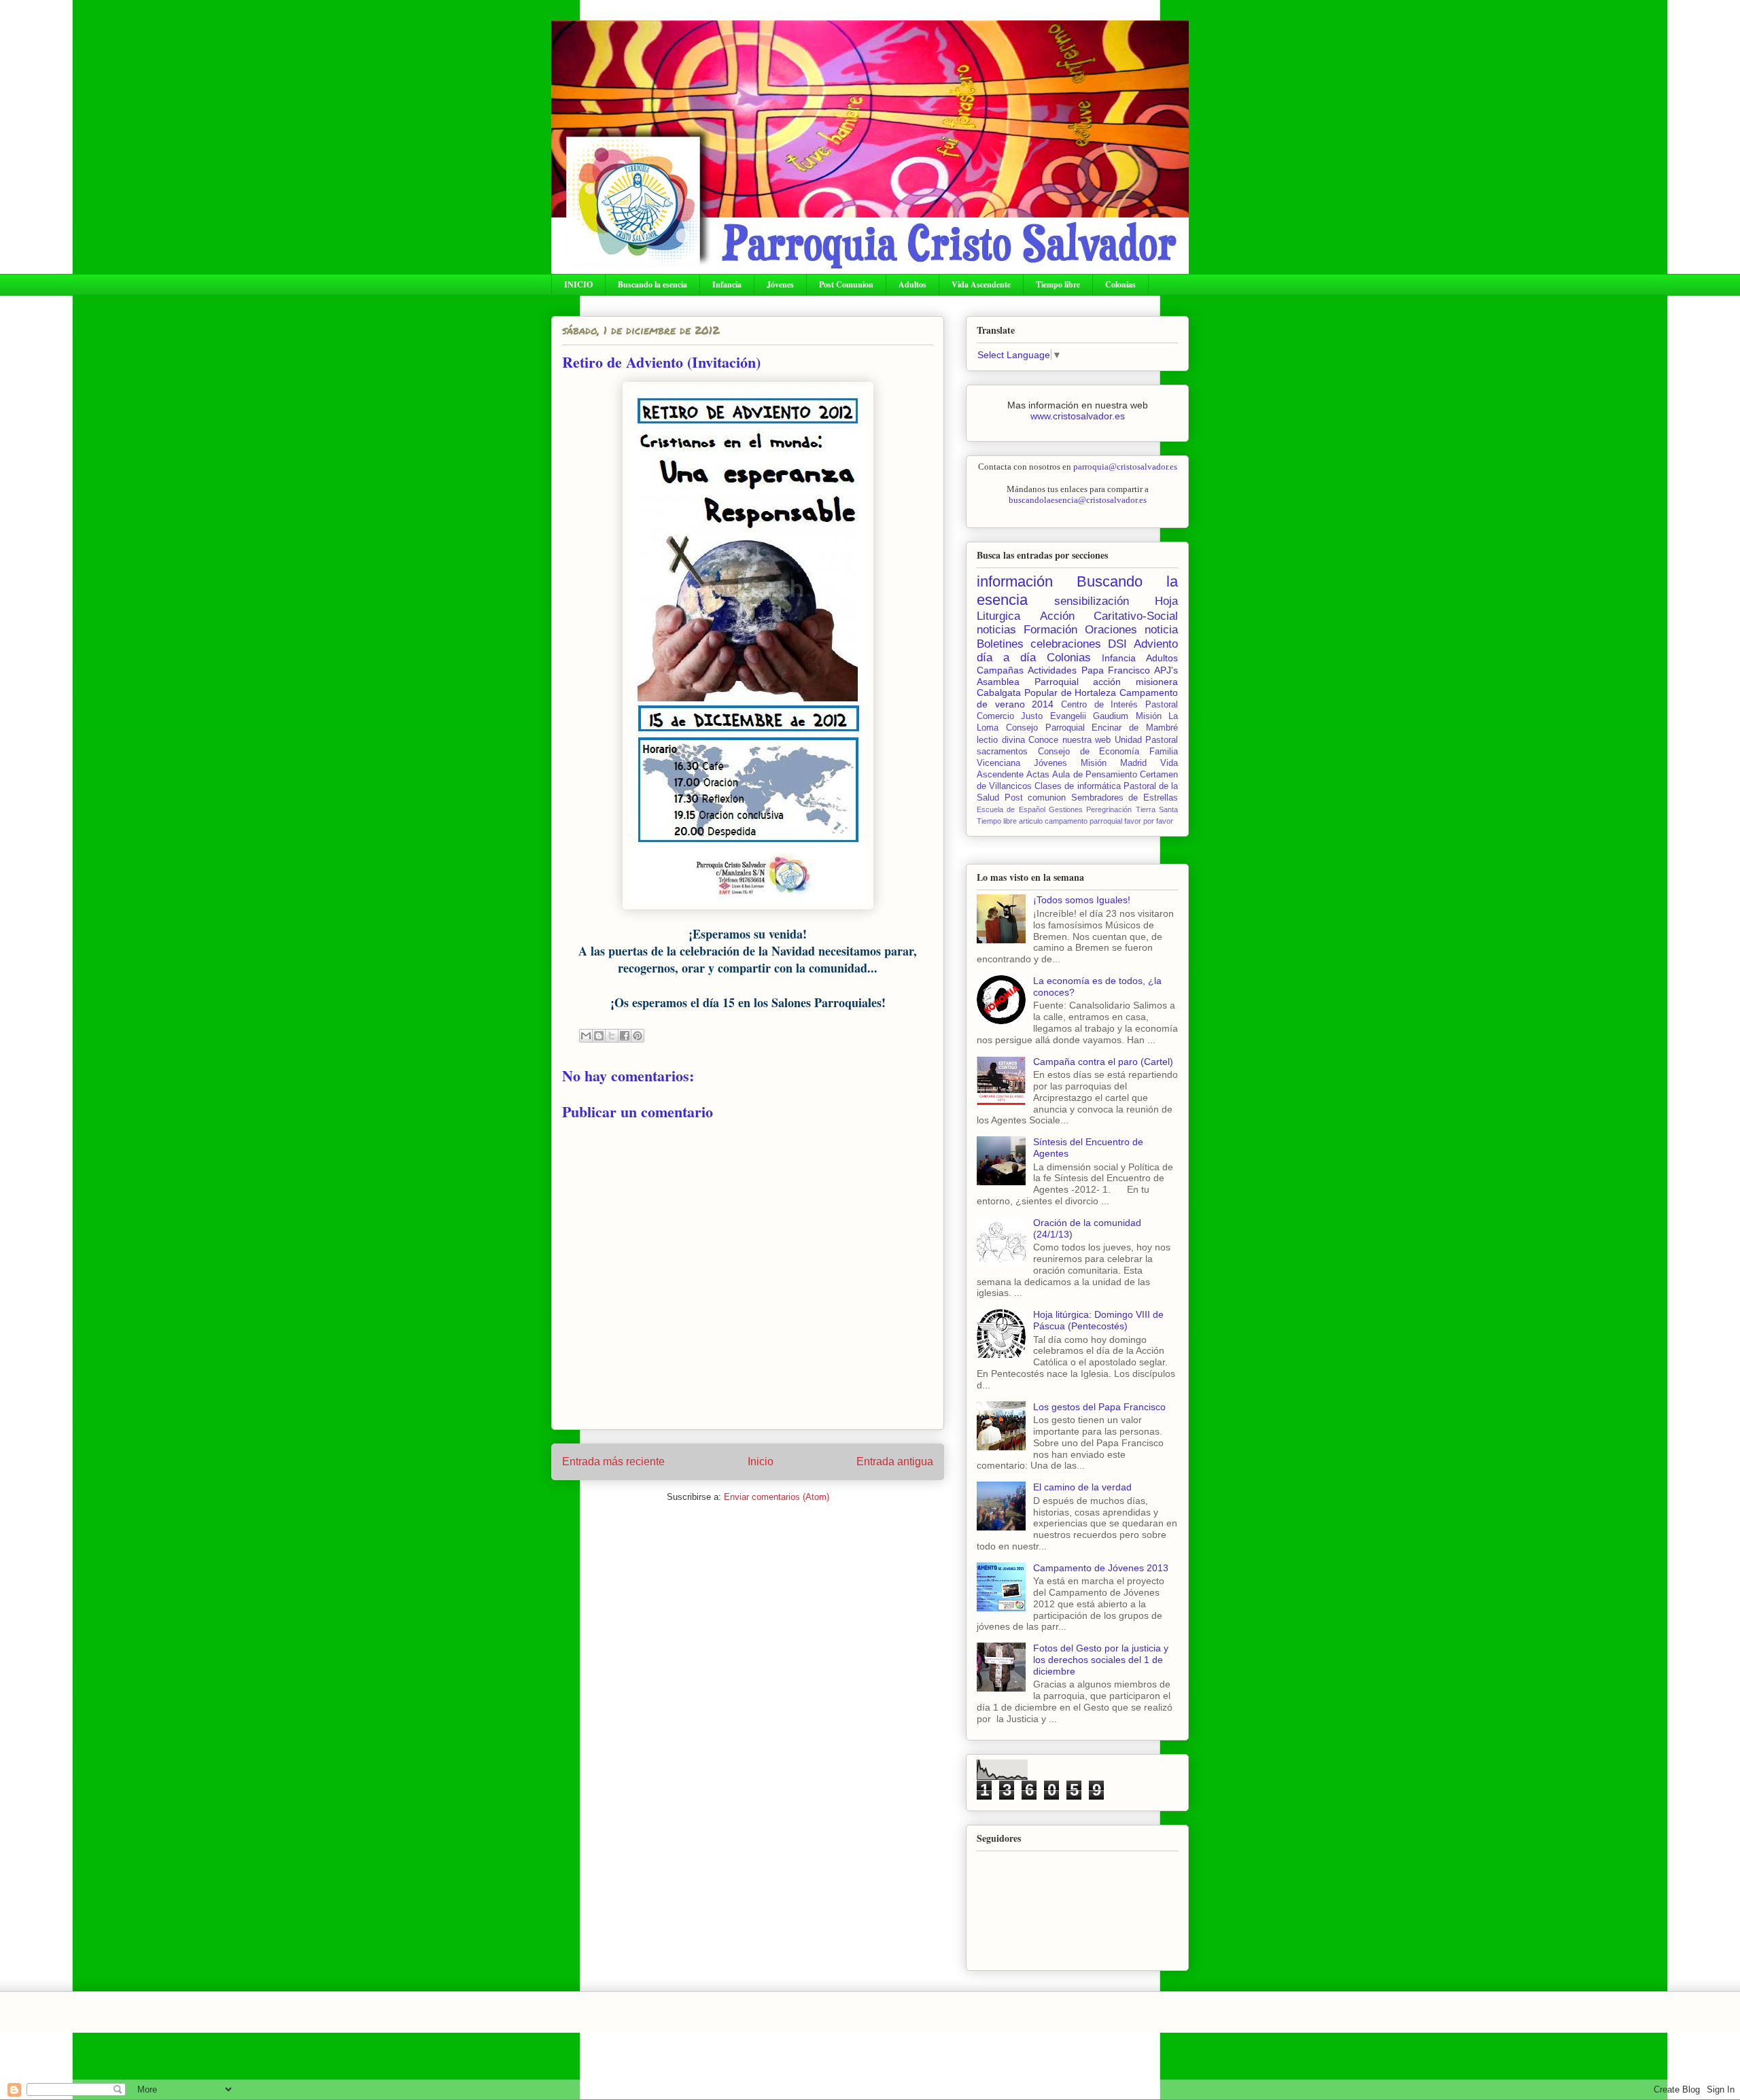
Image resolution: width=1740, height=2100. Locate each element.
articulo (1031, 821)
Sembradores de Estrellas (1125, 798)
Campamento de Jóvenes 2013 (1101, 1568)
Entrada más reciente (613, 1462)
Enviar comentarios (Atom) (777, 1497)
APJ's (1166, 670)
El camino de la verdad (1082, 1487)
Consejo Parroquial (1045, 728)
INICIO (578, 284)
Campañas (1000, 670)
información (1015, 581)
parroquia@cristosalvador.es (1125, 467)
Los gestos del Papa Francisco (1099, 1407)
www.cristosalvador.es (1078, 416)
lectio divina (1001, 740)
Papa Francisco (1116, 670)
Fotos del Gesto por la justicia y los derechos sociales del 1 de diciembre (1101, 1660)
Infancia (727, 284)
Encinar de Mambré (1135, 728)
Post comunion (1036, 798)
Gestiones (1066, 809)
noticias (996, 630)
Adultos (912, 284)
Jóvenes (780, 284)
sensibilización (1092, 601)
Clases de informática (1077, 786)
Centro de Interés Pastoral (1119, 705)
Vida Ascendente (981, 284)
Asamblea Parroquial (1028, 682)
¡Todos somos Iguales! (1082, 900)
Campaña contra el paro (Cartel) (1103, 1062)
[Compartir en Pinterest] (638, 1036)
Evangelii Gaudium (1089, 716)
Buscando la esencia (652, 284)
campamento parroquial (1083, 821)
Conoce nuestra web (1069, 740)
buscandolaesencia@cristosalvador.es (1078, 500)
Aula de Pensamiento (1094, 775)
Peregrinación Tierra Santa (1132, 809)
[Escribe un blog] (599, 1036)
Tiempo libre (1058, 284)
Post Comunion (846, 284)
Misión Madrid (1114, 763)
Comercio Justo (1010, 716)
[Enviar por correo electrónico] (586, 1036)
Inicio (761, 1462)
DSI (1117, 644)
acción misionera (1135, 682)
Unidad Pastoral (1147, 740)
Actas (1038, 775)
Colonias (1120, 284)
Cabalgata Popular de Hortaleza (1046, 693)
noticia (1161, 630)
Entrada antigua (895, 1462)
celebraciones (1066, 644)
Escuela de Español (1011, 809)
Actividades (1052, 670)
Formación (1050, 630)
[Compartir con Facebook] (625, 1036)
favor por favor (1149, 821)
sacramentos (1002, 752)
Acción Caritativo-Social (1109, 616)
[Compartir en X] (612, 1036)
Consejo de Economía (1089, 752)
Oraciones (1111, 630)
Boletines (1000, 644)
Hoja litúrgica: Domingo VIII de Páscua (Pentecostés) (1098, 1320)
